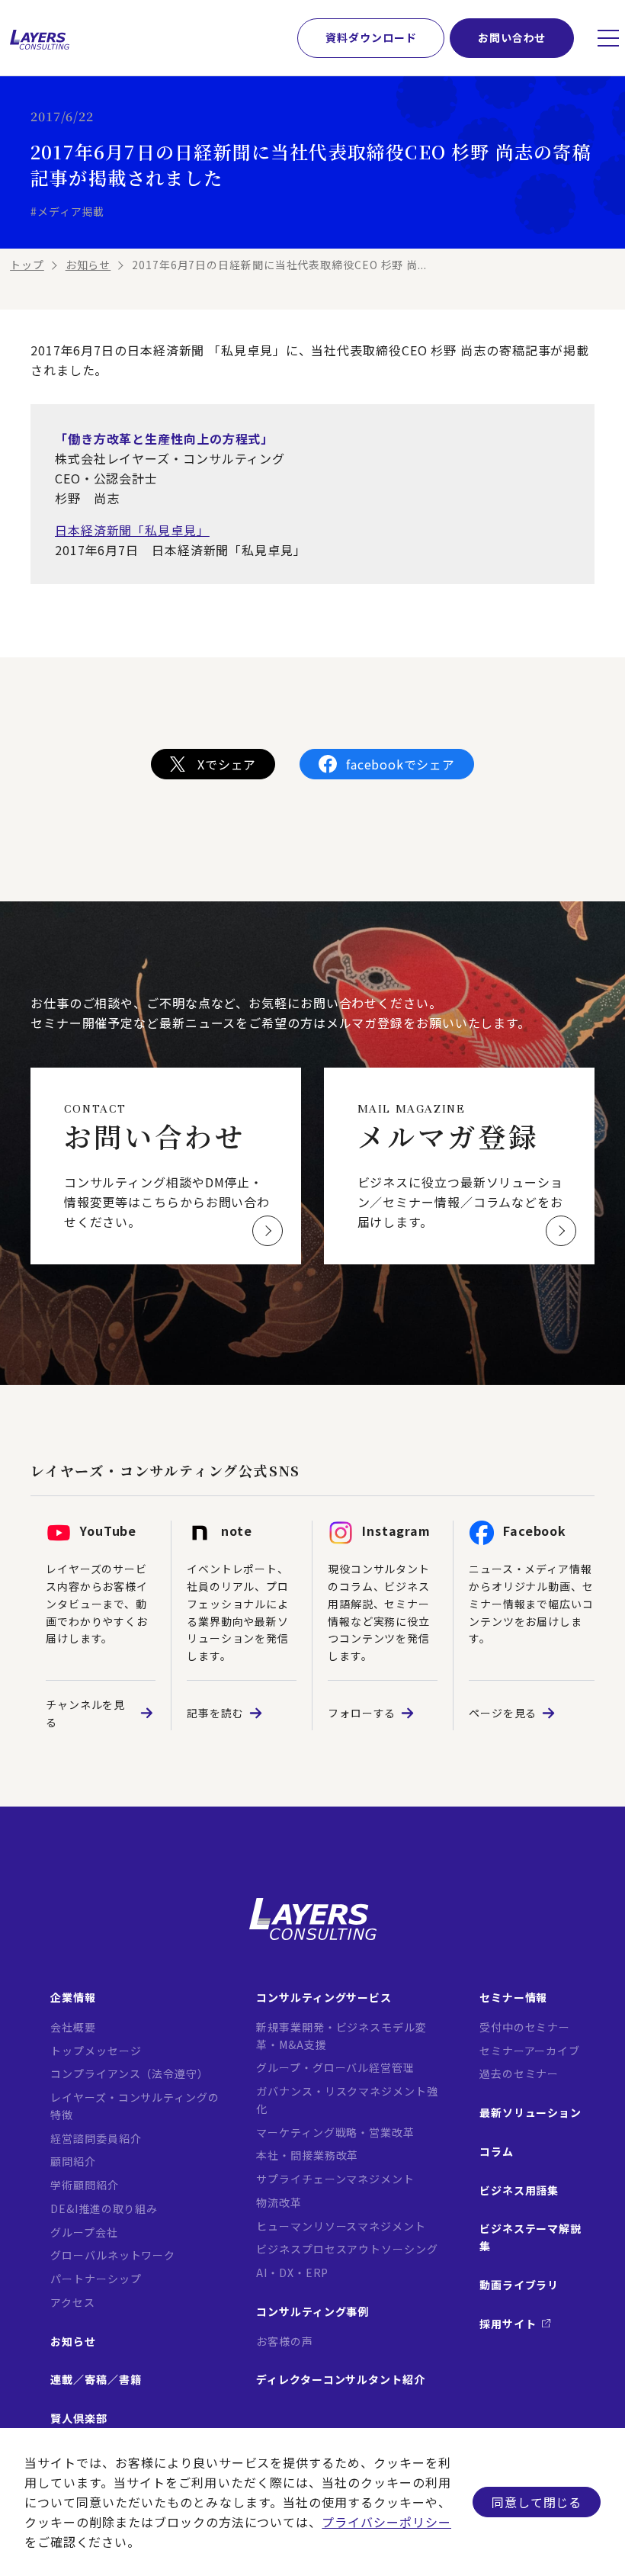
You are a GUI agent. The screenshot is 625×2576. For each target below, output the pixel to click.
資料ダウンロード (371, 37)
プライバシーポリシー (386, 2522)
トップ (27, 265)
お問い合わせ (512, 37)
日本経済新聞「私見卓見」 (132, 530)
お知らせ (88, 265)
